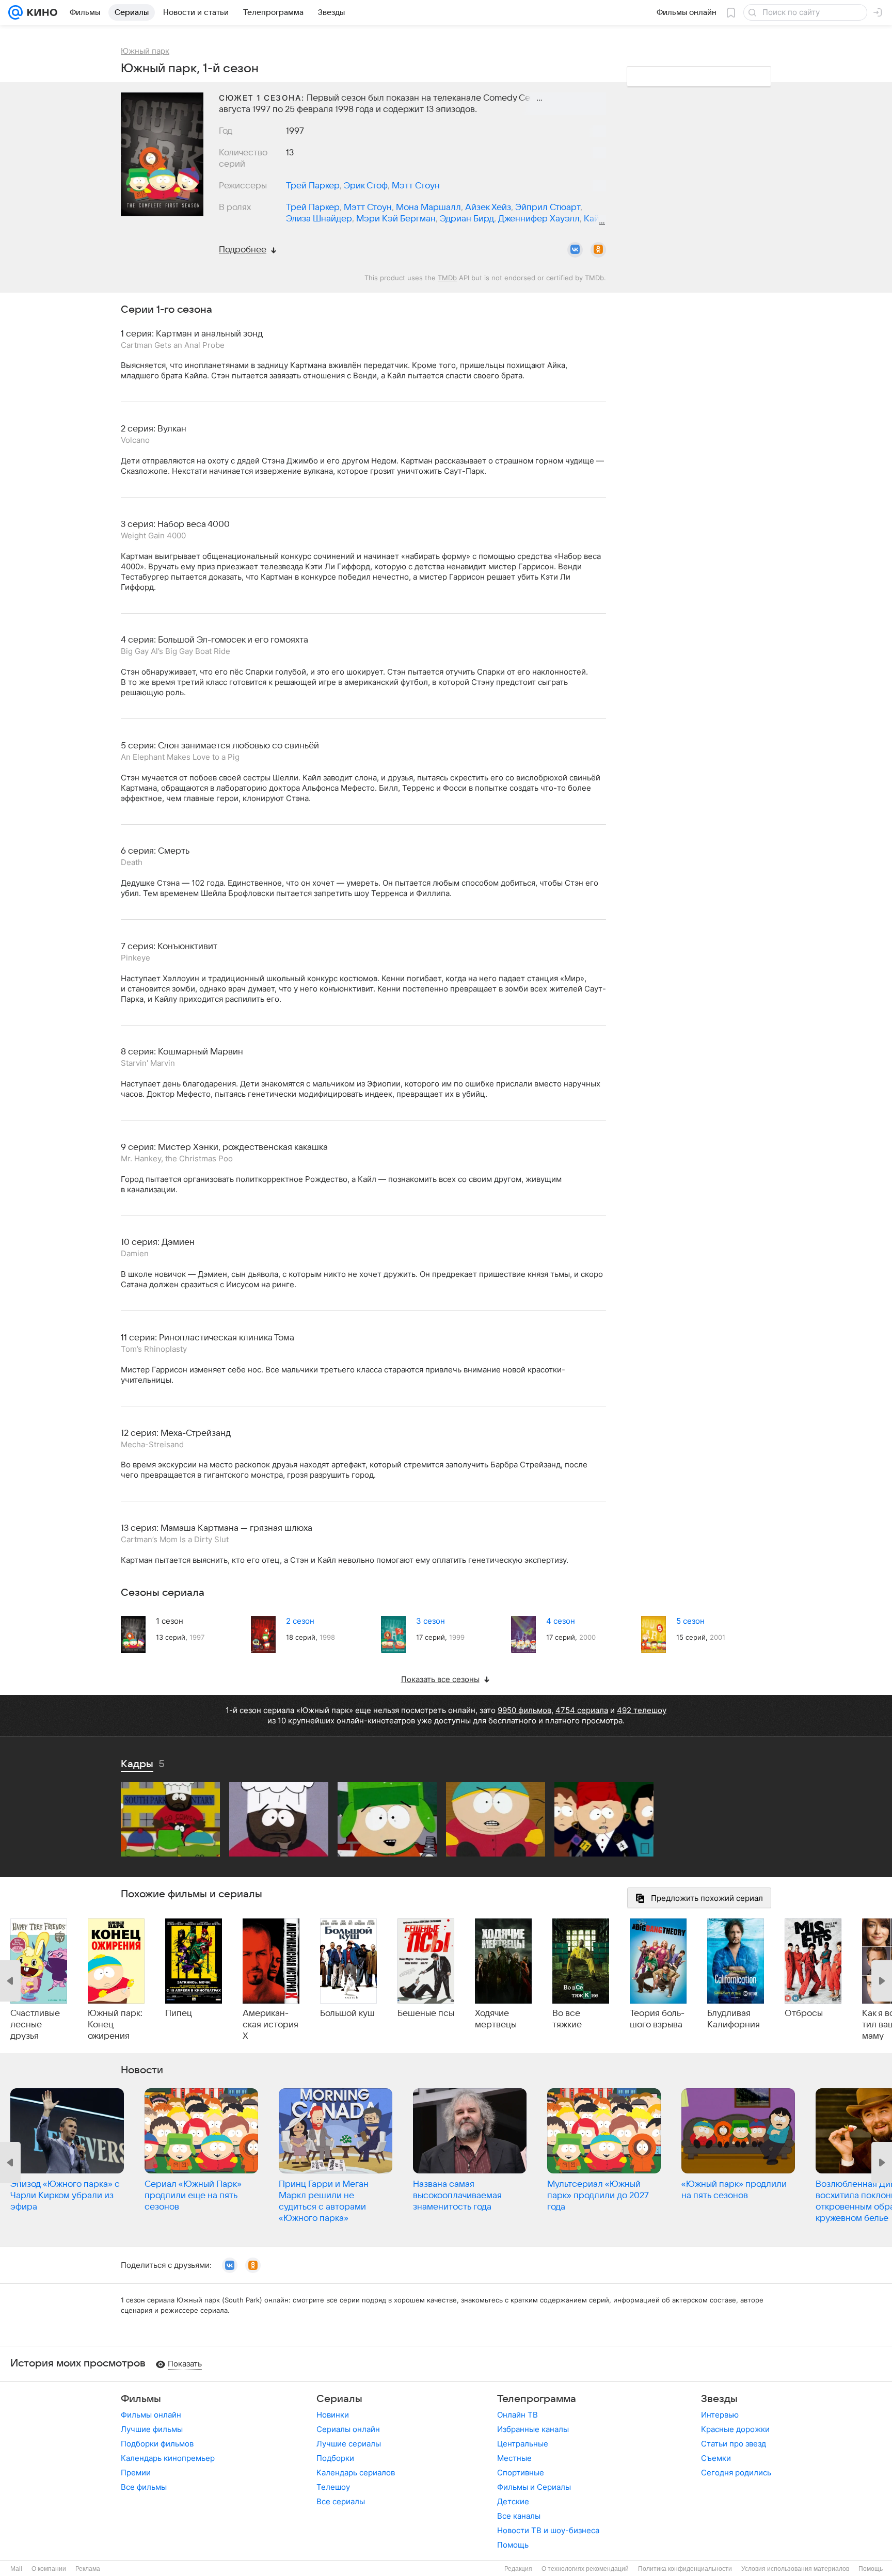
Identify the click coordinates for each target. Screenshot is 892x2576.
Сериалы (339, 2399)
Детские (513, 2501)
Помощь (513, 2545)
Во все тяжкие (567, 2019)
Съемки (716, 2458)
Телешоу (333, 2487)
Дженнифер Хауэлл (539, 219)
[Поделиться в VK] (575, 250)
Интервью (720, 2415)
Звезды (719, 2399)
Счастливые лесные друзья (35, 2025)
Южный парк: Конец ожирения (115, 2025)
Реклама (88, 2569)
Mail (16, 2569)
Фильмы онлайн (151, 2415)
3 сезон (431, 1621)
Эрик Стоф (366, 186)
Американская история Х (270, 2025)
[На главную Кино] (40, 12)
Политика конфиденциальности (685, 2569)
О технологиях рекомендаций (585, 2569)
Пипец (179, 2013)
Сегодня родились (736, 2473)
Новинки (333, 2415)
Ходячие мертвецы (496, 2019)
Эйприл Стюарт (548, 207)
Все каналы (519, 2516)
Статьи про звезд (734, 2444)
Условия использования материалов (795, 2569)
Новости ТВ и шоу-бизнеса (548, 2530)
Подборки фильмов (157, 2444)
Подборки (335, 2458)
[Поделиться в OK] (598, 250)
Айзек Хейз (488, 207)
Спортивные (521, 2473)
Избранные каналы (533, 2429)
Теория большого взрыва (657, 2019)
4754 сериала (582, 1710)
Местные (514, 2458)
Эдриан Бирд (467, 219)
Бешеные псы (426, 2013)
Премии (136, 2473)
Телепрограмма (537, 2399)
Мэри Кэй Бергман (396, 219)
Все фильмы (144, 2487)
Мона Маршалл (428, 207)
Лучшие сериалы (349, 2444)
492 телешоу (642, 1710)
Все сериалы (341, 2501)
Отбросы (804, 2013)
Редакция (518, 2569)
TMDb (447, 278)
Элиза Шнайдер (319, 219)
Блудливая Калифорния (734, 2019)
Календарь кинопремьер (168, 2458)
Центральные (523, 2444)
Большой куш (347, 2013)
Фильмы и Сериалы (534, 2487)
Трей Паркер (313, 186)
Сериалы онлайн (348, 2429)
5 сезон (690, 1621)
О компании (49, 2569)
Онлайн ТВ (517, 2415)
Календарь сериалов (356, 2473)
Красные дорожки (735, 2429)
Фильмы (141, 2399)
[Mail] (15, 12)
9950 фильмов (524, 1710)
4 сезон (561, 1621)
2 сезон (300, 1621)
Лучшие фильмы (152, 2429)
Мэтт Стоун (416, 186)
